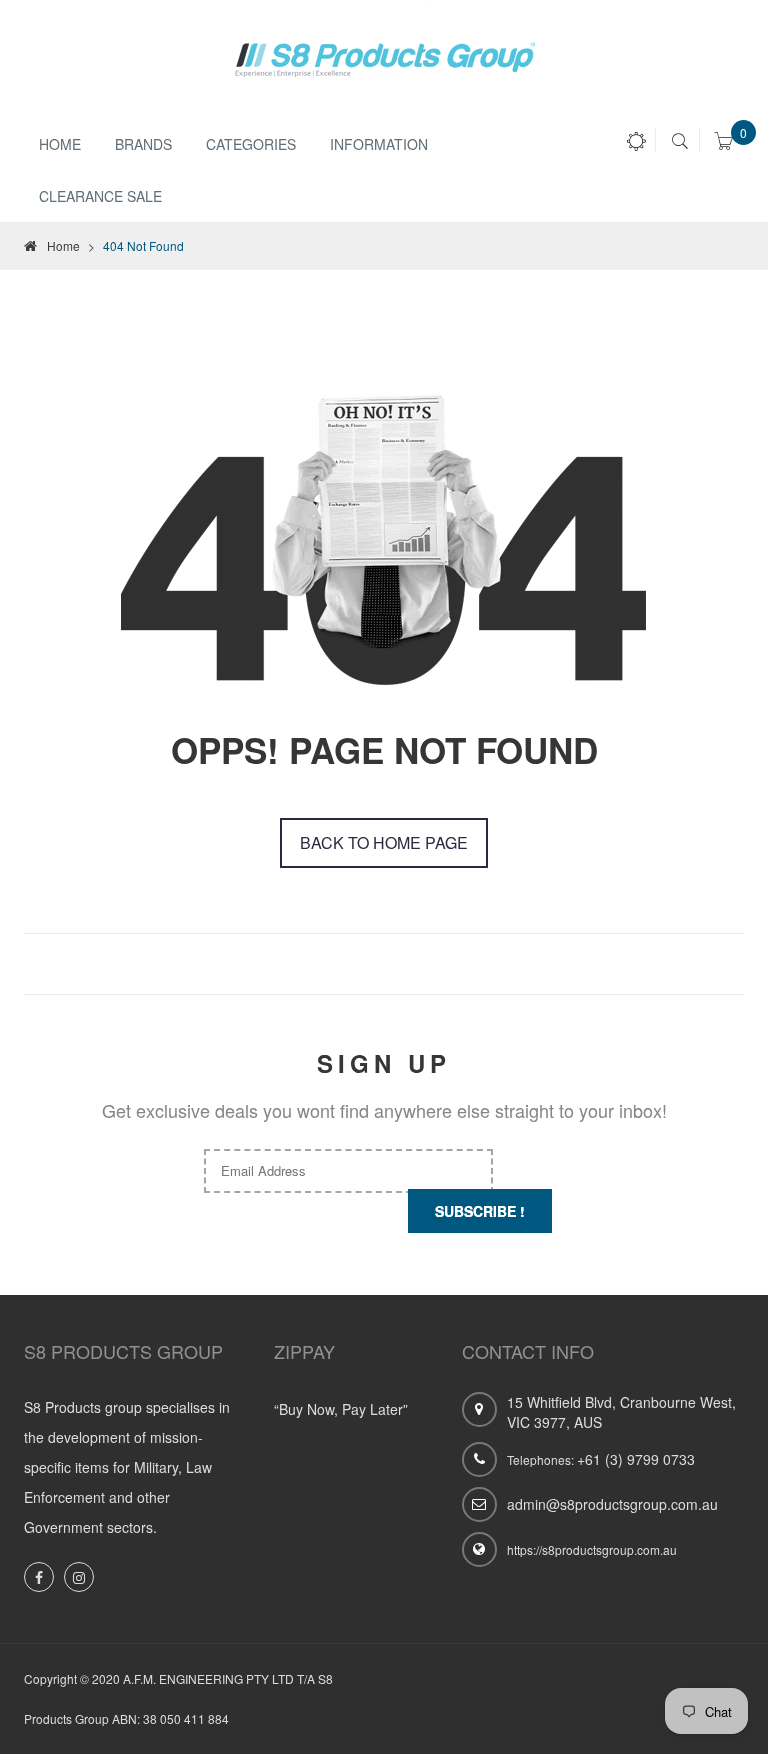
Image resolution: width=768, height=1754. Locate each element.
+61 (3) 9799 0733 (636, 1459)
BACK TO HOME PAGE (384, 842)
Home (60, 144)
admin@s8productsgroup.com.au (612, 1504)
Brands (143, 144)
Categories (251, 144)
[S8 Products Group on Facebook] (39, 1577)
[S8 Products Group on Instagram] (79, 1577)
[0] (724, 144)
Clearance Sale (100, 196)
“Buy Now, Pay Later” (341, 1409)
